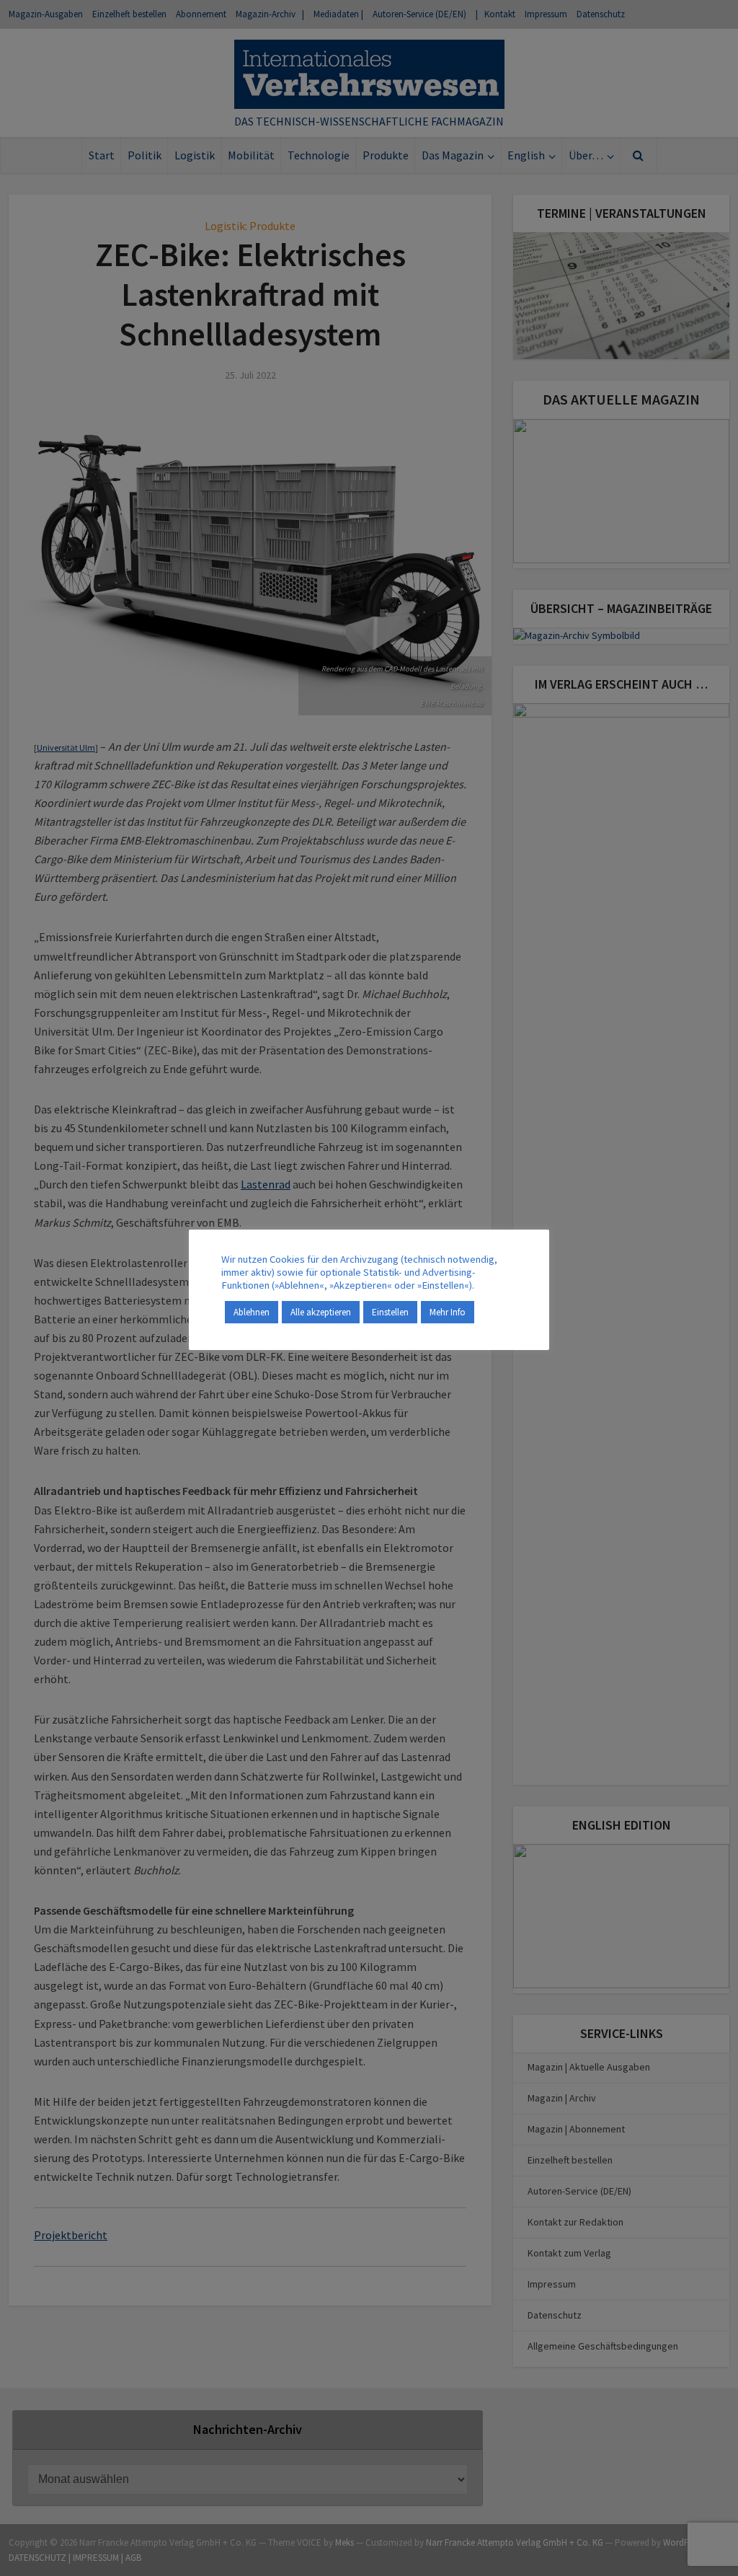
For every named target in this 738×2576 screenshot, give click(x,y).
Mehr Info (448, 1312)
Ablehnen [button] (252, 1312)
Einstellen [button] (390, 1312)
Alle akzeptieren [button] (321, 1312)
